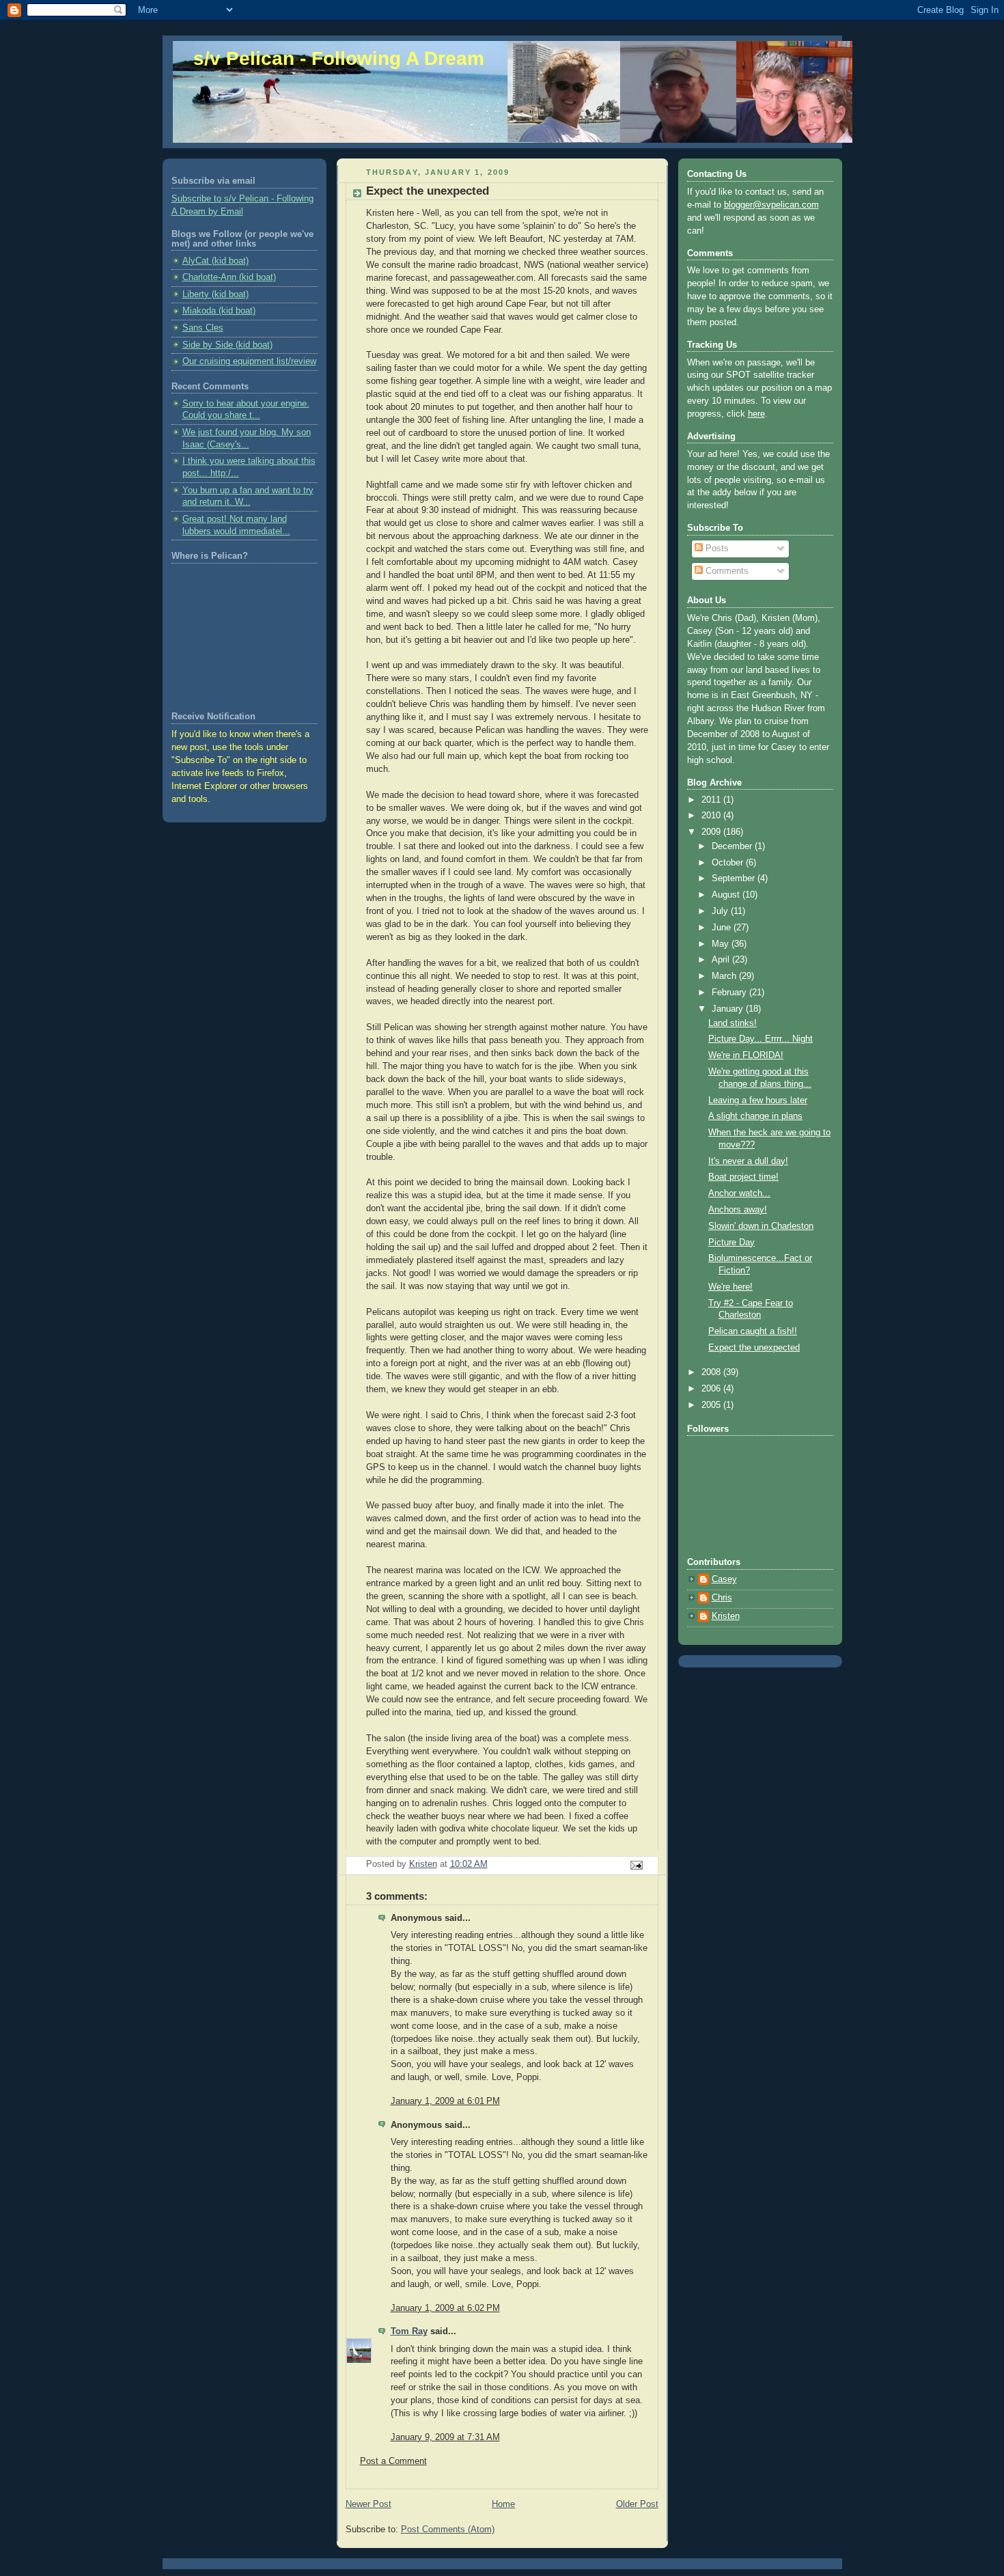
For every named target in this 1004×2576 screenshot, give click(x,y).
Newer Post (368, 2504)
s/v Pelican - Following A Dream (339, 58)
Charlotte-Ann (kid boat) (229, 277)
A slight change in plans (755, 1116)
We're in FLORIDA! (746, 1055)
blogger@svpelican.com (771, 205)
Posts (716, 549)
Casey (724, 1579)
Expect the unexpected (754, 1348)
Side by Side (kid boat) (227, 345)
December (733, 846)
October (729, 863)
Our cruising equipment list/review (249, 361)
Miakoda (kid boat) (219, 311)
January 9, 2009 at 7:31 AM (445, 2437)
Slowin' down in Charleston (761, 1226)
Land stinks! (733, 1023)
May (722, 944)
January (729, 1009)
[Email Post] (635, 1865)
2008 (712, 1372)
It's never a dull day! (748, 1161)
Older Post (637, 2504)
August (727, 895)
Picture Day (731, 1243)
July (721, 911)
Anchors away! (738, 1210)
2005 (712, 1405)
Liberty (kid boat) (215, 294)
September (735, 878)
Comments (726, 571)
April (722, 960)
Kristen (726, 1616)
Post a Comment (393, 2461)
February (730, 993)
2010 (712, 816)
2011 (712, 800)
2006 (712, 1389)
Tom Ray (409, 2331)
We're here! (730, 1287)
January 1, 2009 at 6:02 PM (445, 2308)
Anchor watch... (739, 1193)
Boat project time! (743, 1177)
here (756, 414)
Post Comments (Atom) (448, 2530)
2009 (712, 832)
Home (503, 2504)
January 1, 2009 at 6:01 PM (445, 2101)
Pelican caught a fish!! (753, 1331)
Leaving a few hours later (758, 1100)
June (723, 928)
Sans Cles (203, 328)
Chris (722, 1598)
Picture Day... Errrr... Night (761, 1039)
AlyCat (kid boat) (215, 261)
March (725, 976)
